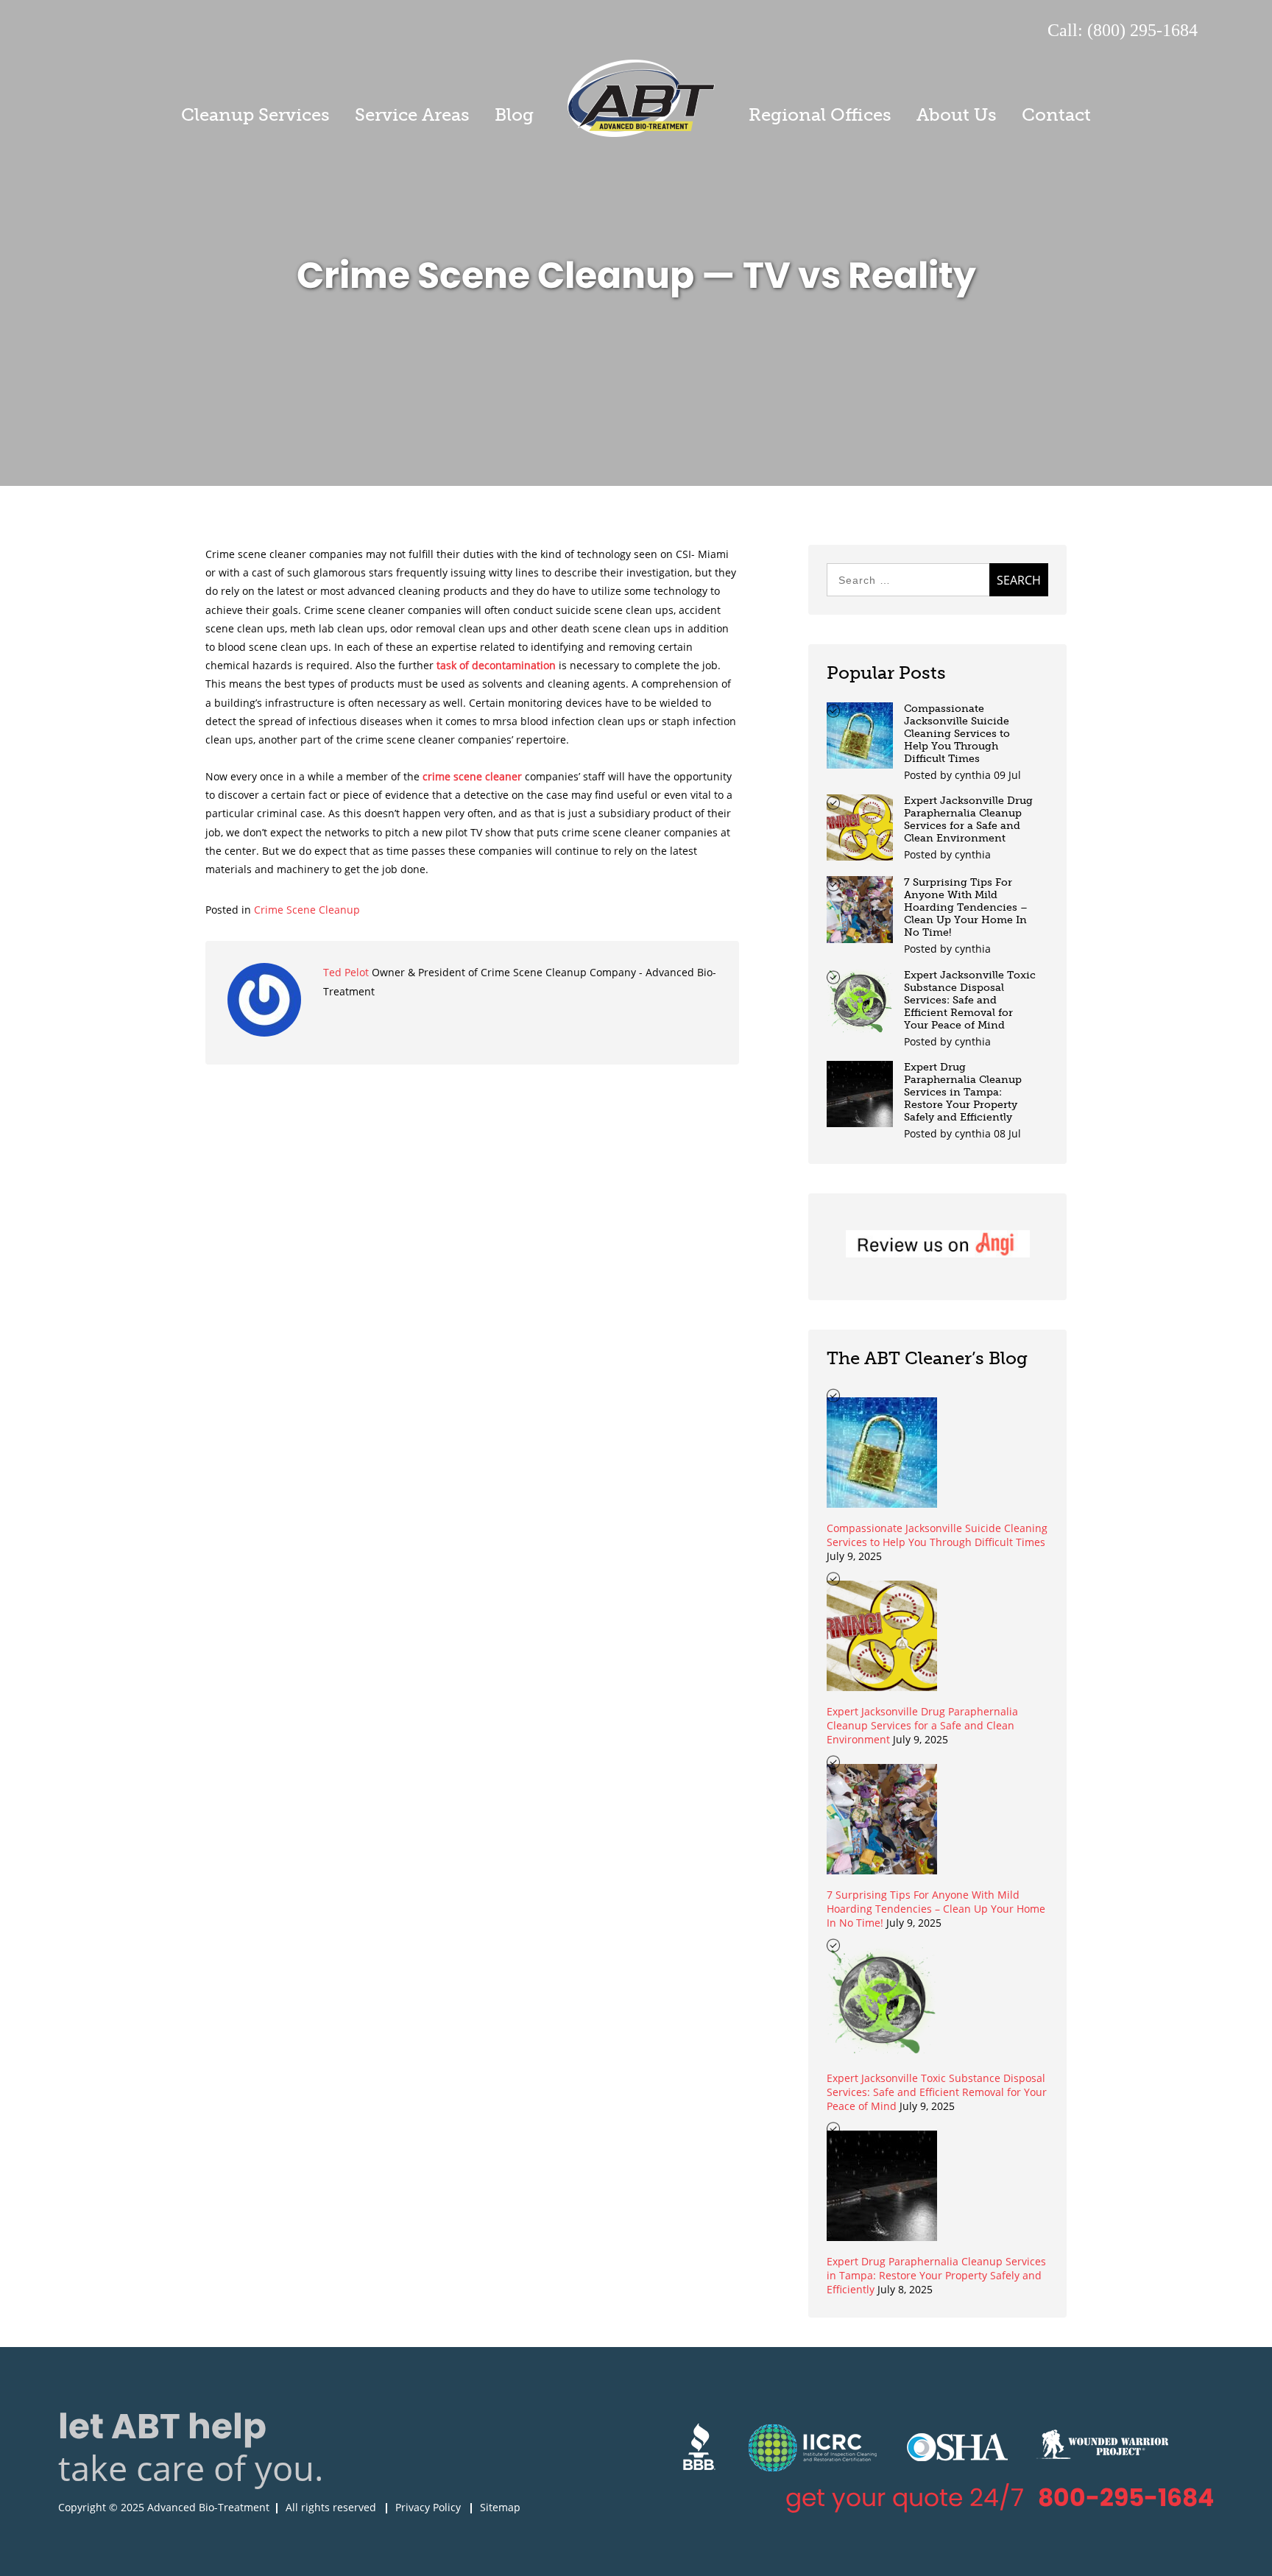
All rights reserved (331, 2507)
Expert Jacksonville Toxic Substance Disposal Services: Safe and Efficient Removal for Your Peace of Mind (970, 1000)
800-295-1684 (1126, 2498)
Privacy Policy (428, 2507)
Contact (1056, 114)
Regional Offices (820, 114)
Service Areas (412, 114)
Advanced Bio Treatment (641, 98)
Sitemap (500, 2507)
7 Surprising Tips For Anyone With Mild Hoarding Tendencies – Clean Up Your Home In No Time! (966, 907)
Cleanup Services (255, 114)
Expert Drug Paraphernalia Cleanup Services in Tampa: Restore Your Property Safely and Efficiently (963, 1092)
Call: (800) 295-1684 (1123, 30)
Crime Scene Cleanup (307, 910)
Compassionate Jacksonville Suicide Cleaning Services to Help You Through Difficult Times (957, 734)
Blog (514, 114)
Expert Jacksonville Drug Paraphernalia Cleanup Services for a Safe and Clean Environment (968, 819)
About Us (957, 114)
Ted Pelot (347, 972)
